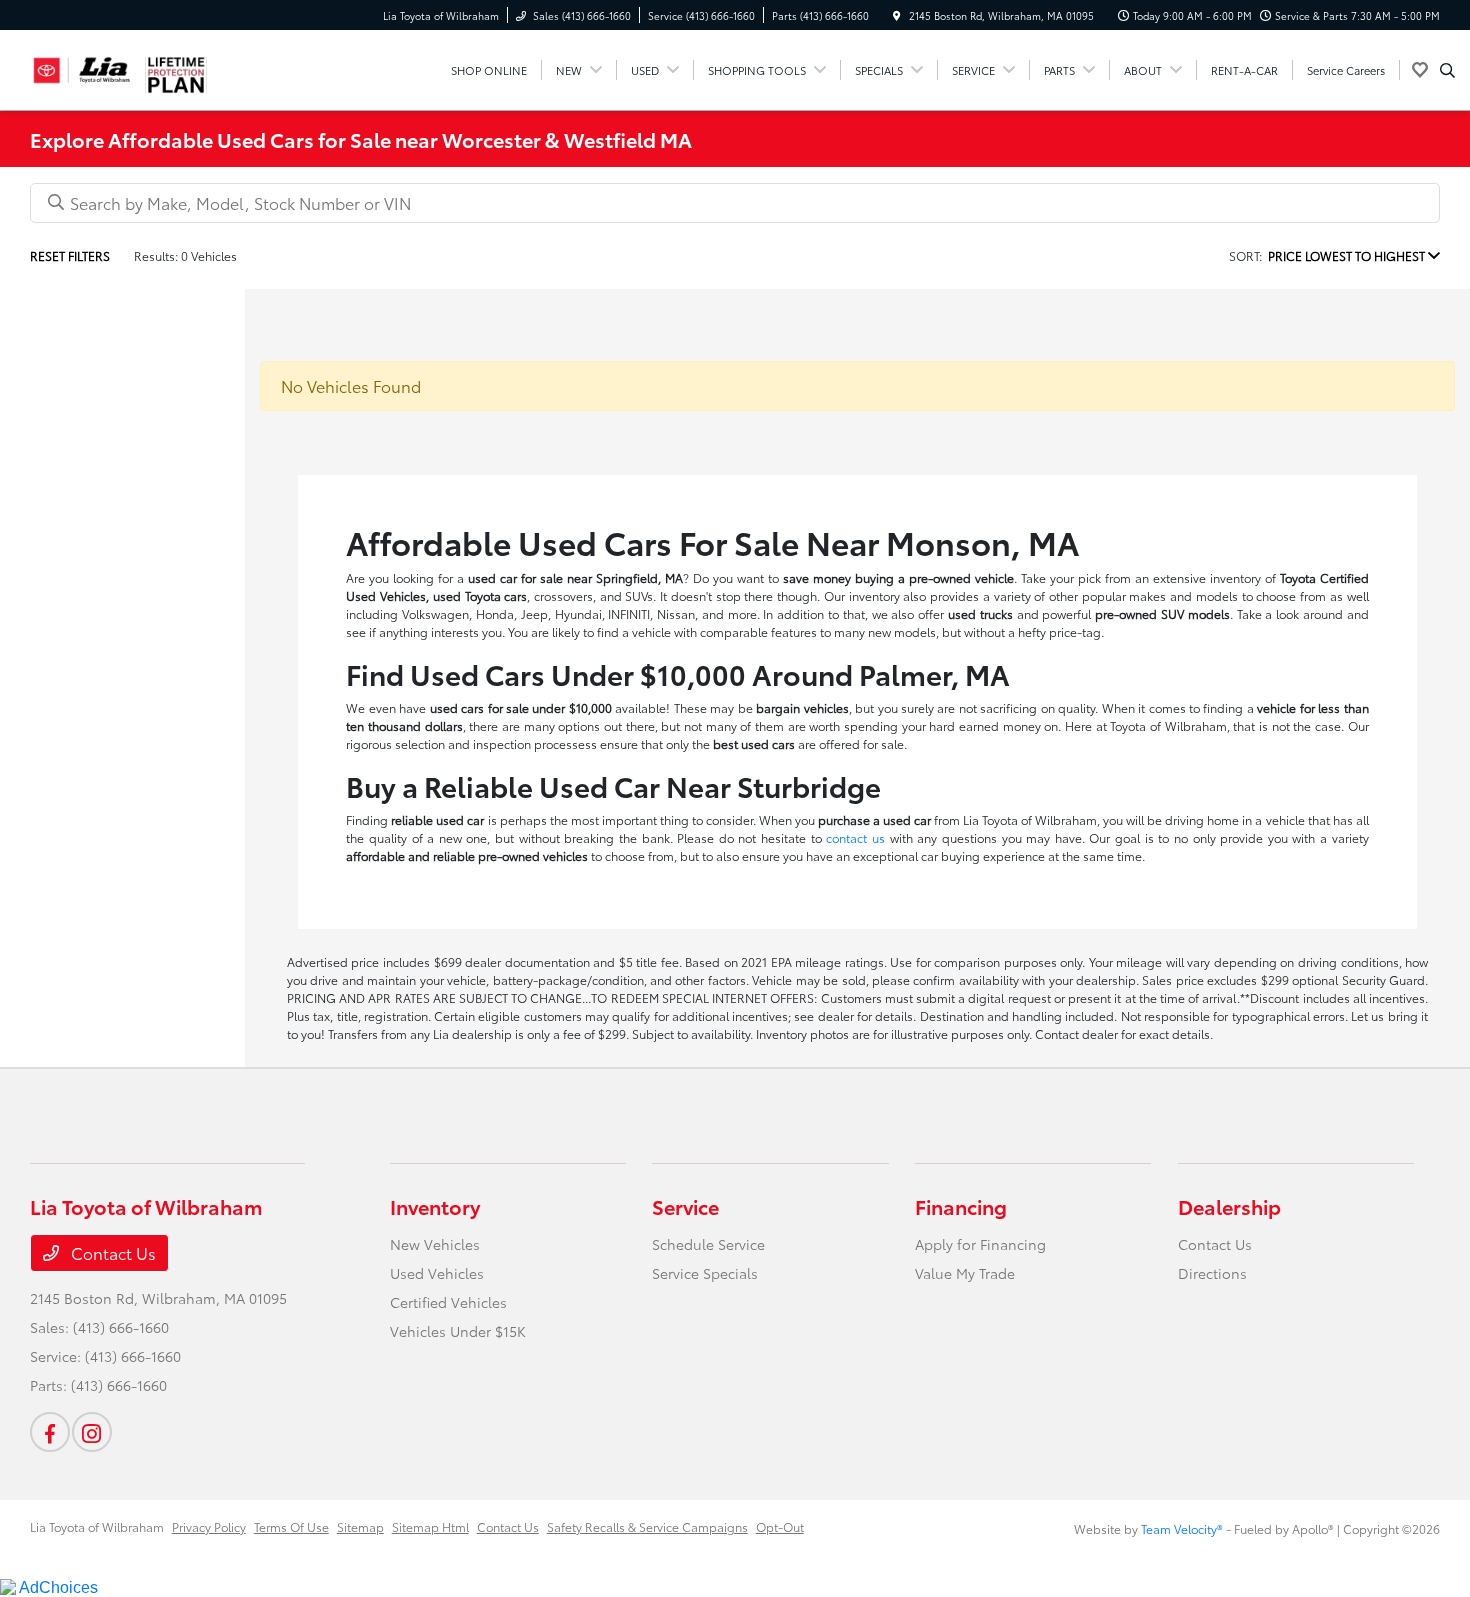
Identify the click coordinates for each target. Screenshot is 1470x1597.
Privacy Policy (209, 1526)
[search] (1447, 70)
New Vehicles (435, 1244)
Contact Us (111, 1252)
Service (685, 1206)
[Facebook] (50, 1432)
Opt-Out (780, 1526)
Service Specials (705, 1273)
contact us (855, 837)
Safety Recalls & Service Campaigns (647, 1526)
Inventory (435, 1206)
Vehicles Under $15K (458, 1331)
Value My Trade (965, 1273)
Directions (1212, 1273)
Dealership (1229, 1206)
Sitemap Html (430, 1526)
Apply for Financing (980, 1244)
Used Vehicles (437, 1273)
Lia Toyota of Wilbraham (97, 1526)
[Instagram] (92, 1432)
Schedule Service (708, 1244)
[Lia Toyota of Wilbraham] (82, 66)
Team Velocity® (1182, 1528)
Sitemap (360, 1526)
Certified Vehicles (448, 1302)
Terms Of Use (291, 1526)
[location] (897, 15)
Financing (961, 1206)
